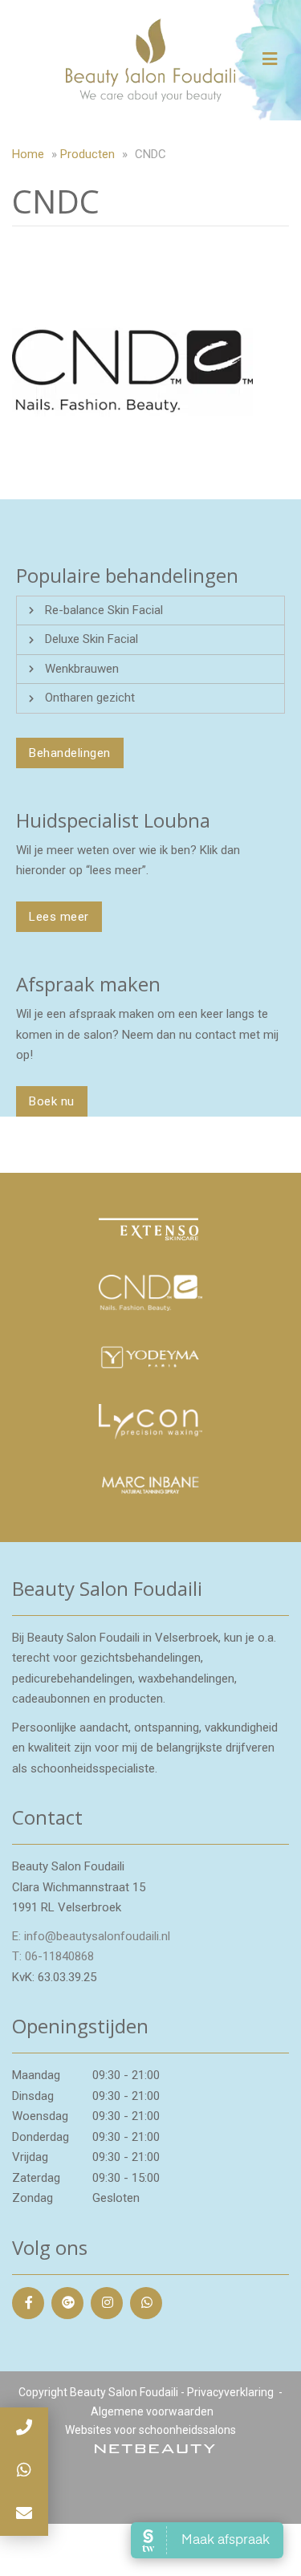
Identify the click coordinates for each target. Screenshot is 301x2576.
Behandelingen (70, 753)
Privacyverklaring (230, 2392)
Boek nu (52, 1101)
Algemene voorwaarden (152, 2411)
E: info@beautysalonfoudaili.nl (91, 1936)
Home (28, 154)
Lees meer (59, 917)
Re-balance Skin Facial (104, 610)
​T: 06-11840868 (53, 1956)
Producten (87, 154)
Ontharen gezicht (90, 698)
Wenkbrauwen (82, 669)
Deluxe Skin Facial (92, 639)
